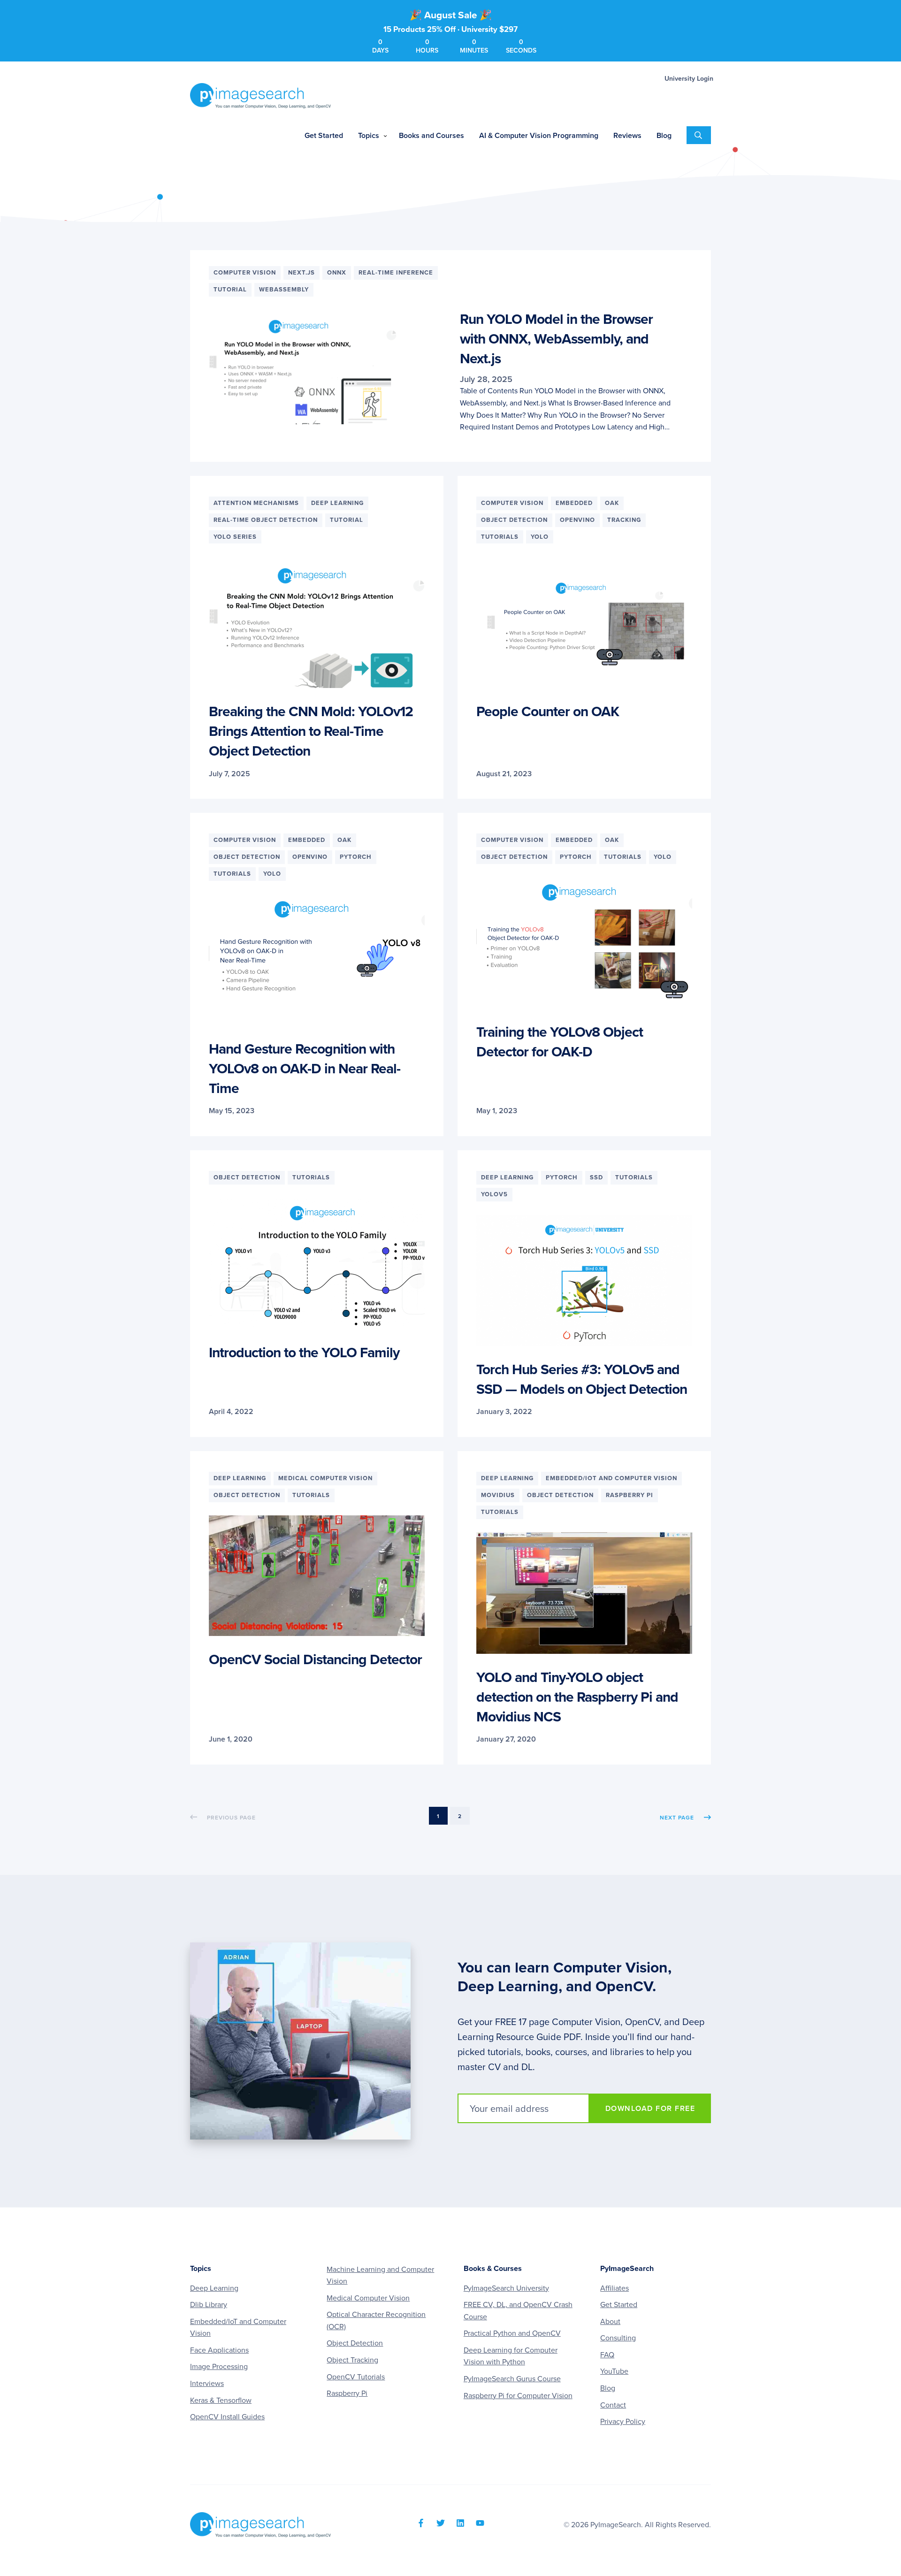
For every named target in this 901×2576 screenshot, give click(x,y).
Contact (613, 2405)
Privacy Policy (623, 2422)
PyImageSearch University (506, 2288)
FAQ (607, 2355)
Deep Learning (214, 2288)
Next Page (677, 1818)
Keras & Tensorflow (221, 2400)
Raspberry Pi (347, 2393)
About (610, 2322)
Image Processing (219, 2367)
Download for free (650, 2109)
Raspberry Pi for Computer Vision (518, 2396)
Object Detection (355, 2343)
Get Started (619, 2305)
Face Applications (219, 2350)
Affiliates (615, 2288)
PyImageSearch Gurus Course (512, 2379)
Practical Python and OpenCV (512, 2333)
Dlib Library (209, 2305)
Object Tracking (352, 2360)
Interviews (207, 2384)
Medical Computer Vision (368, 2298)
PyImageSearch (260, 96)
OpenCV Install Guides (227, 2417)
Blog (608, 2388)
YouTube (614, 2371)
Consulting (618, 2338)
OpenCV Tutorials (356, 2377)
